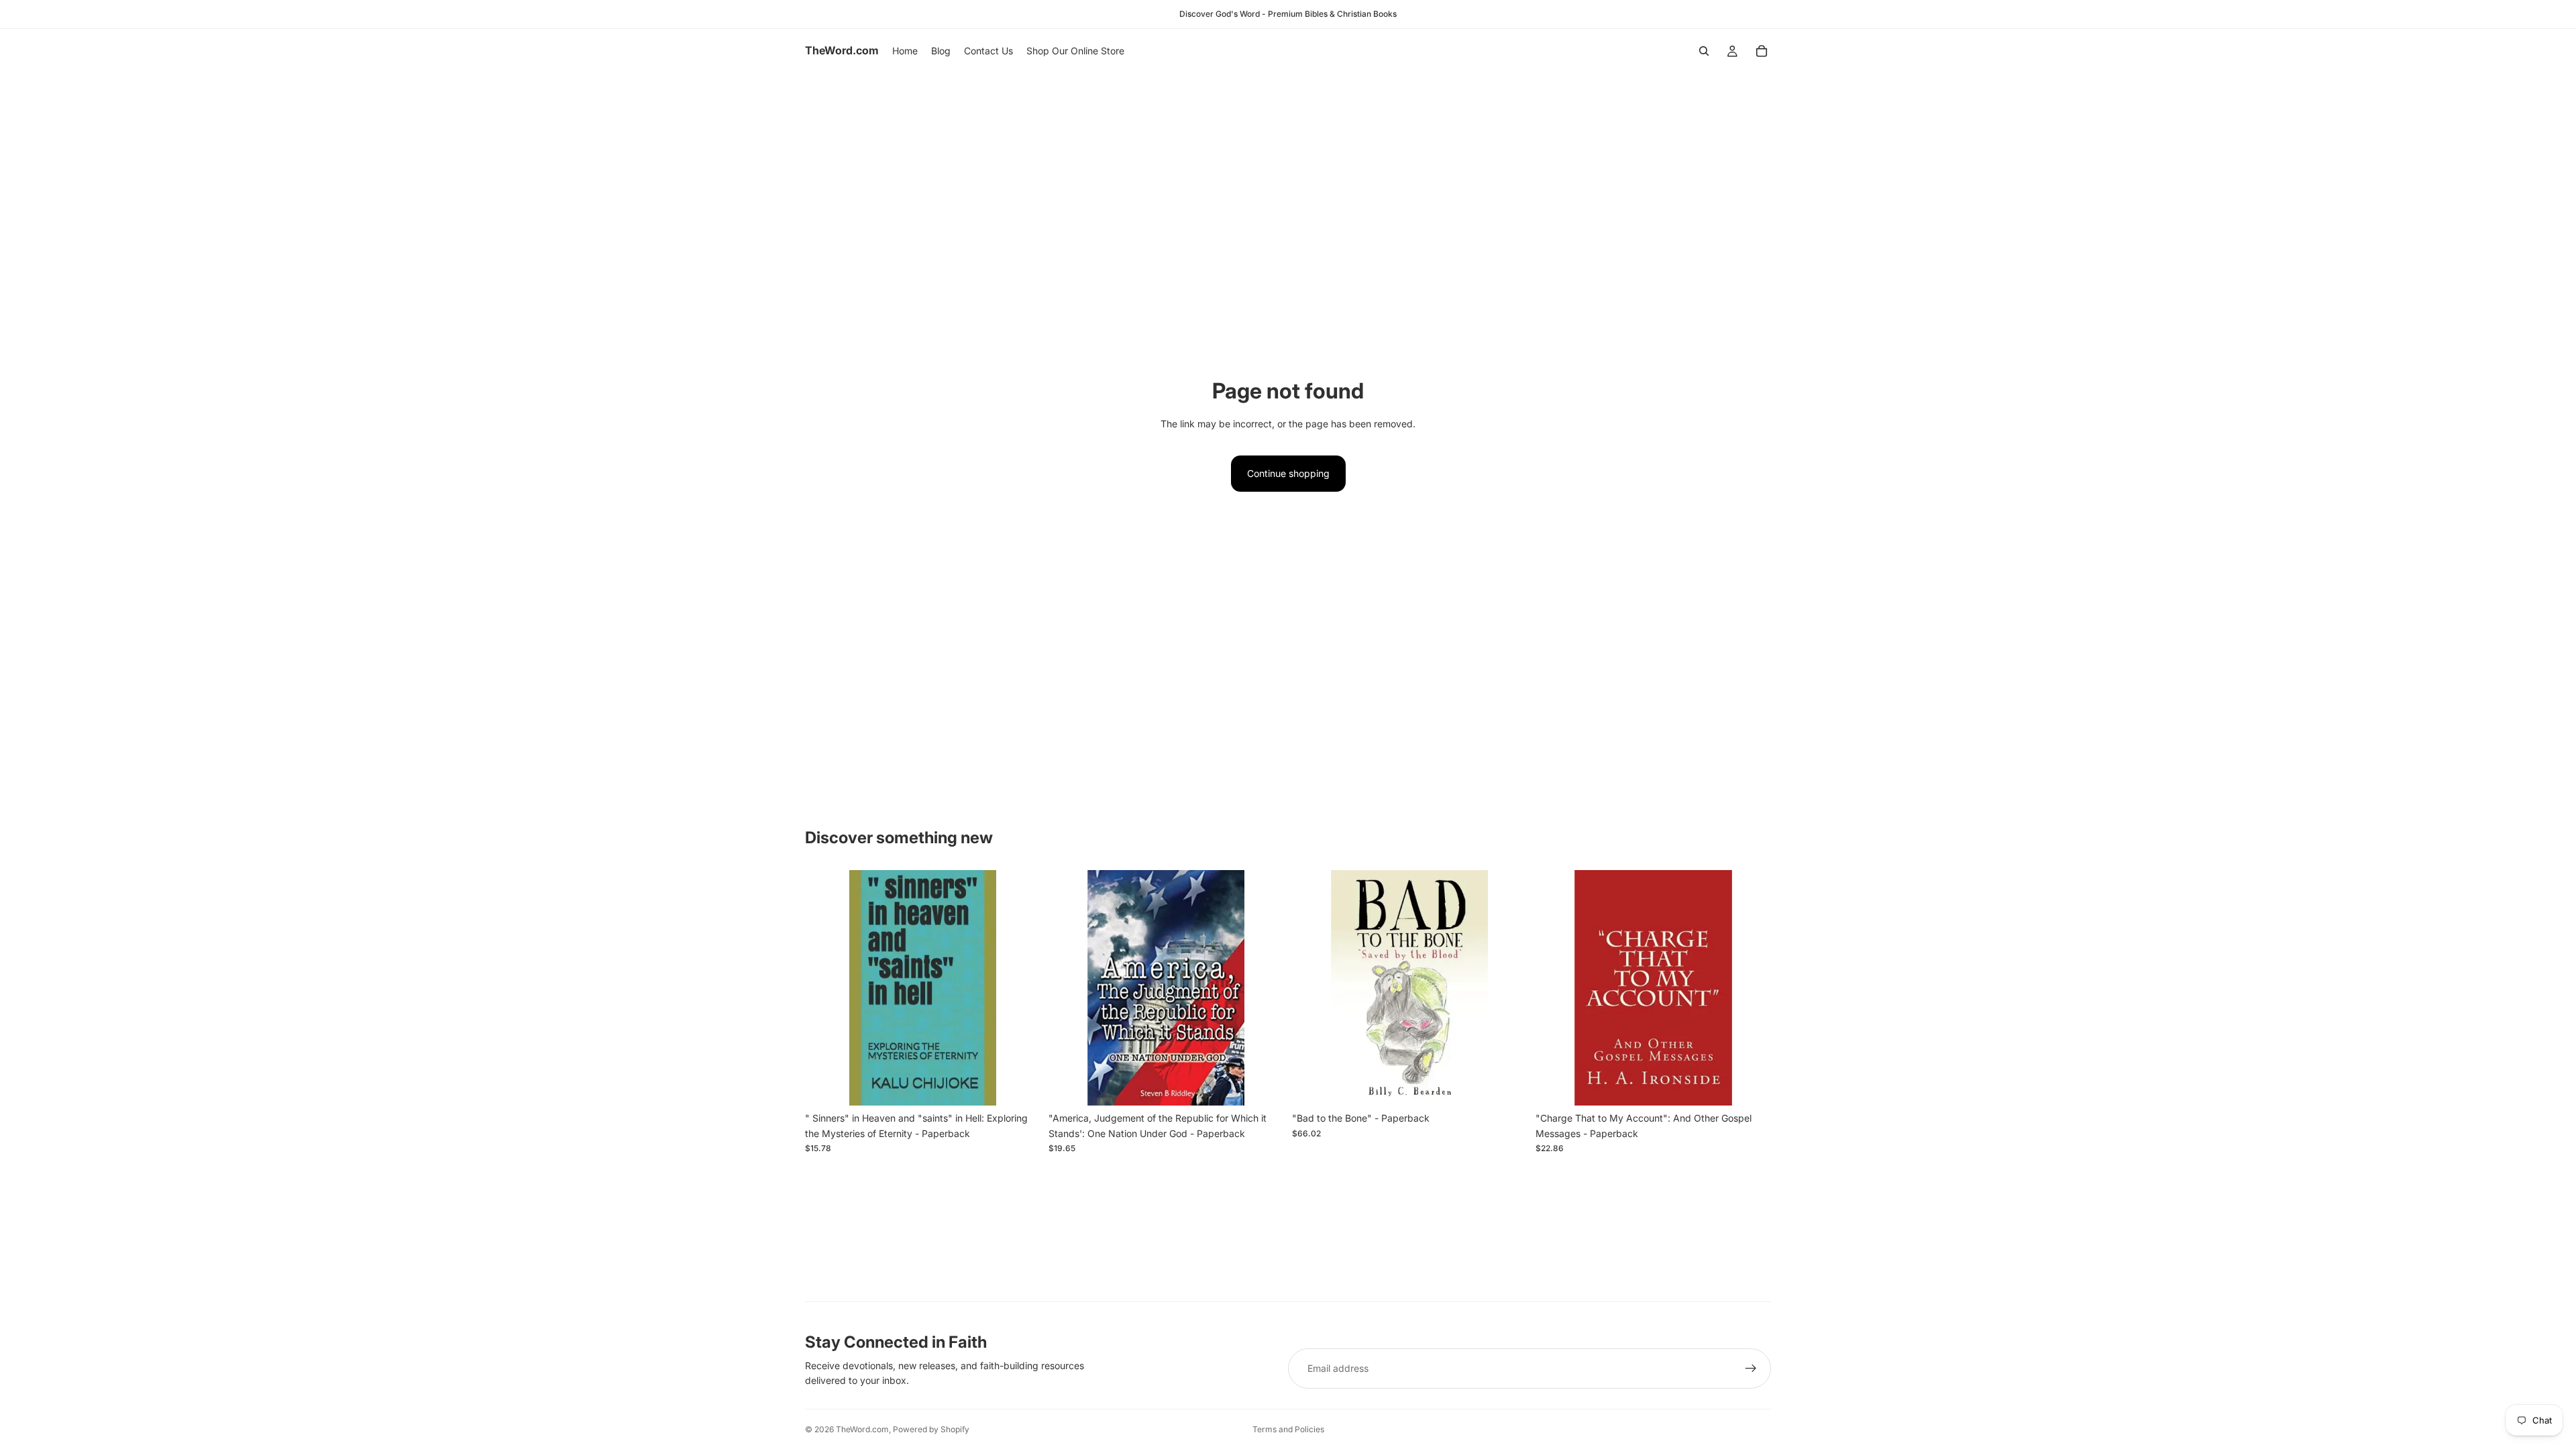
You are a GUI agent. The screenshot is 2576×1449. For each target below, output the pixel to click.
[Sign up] (1751, 1368)
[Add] (1020, 1085)
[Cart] (1762, 51)
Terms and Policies (1288, 1429)
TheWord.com (862, 1429)
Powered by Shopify (931, 1429)
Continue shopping (1288, 473)
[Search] (1704, 51)
